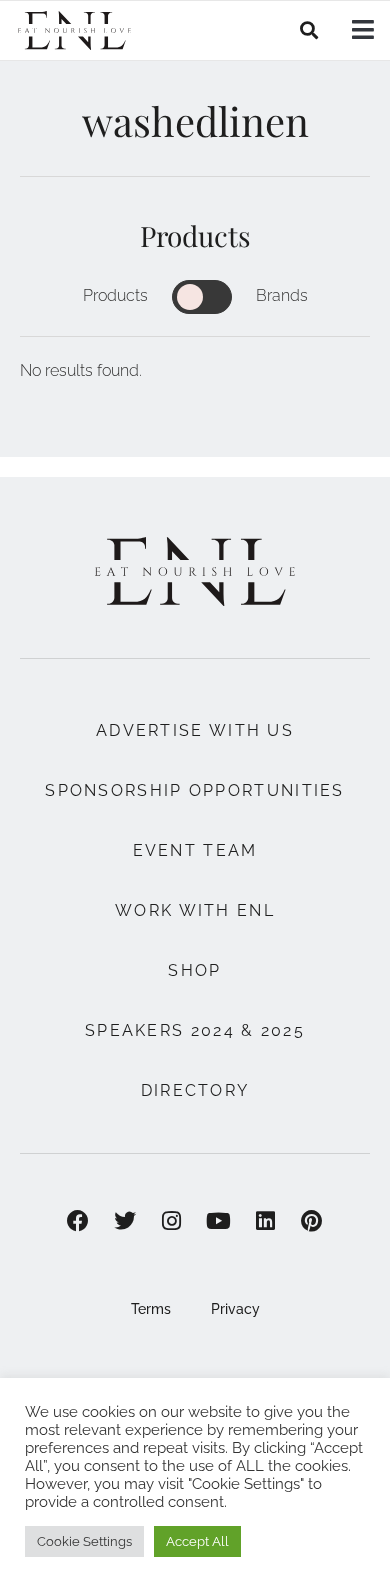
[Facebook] (78, 1221)
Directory (195, 1090)
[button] (309, 30)
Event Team (195, 850)
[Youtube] (218, 1221)
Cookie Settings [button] (84, 1541)
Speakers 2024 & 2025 (195, 1030)
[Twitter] (124, 1221)
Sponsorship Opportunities (195, 790)
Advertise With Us (195, 730)
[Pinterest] (312, 1221)
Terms (151, 1309)
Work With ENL (195, 910)
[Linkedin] (265, 1221)
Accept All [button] (197, 1541)
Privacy (235, 1309)
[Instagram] (171, 1221)
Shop (194, 970)
